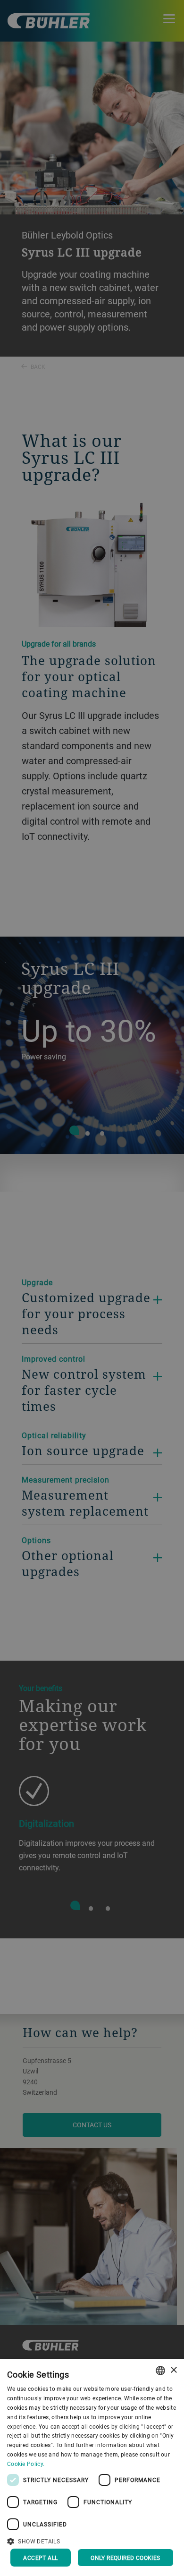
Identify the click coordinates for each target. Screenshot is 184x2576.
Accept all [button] (40, 2558)
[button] (92, 2540)
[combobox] (160, 2371)
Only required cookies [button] (125, 2558)
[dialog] (92, 2467)
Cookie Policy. (26, 2464)
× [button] (173, 2370)
